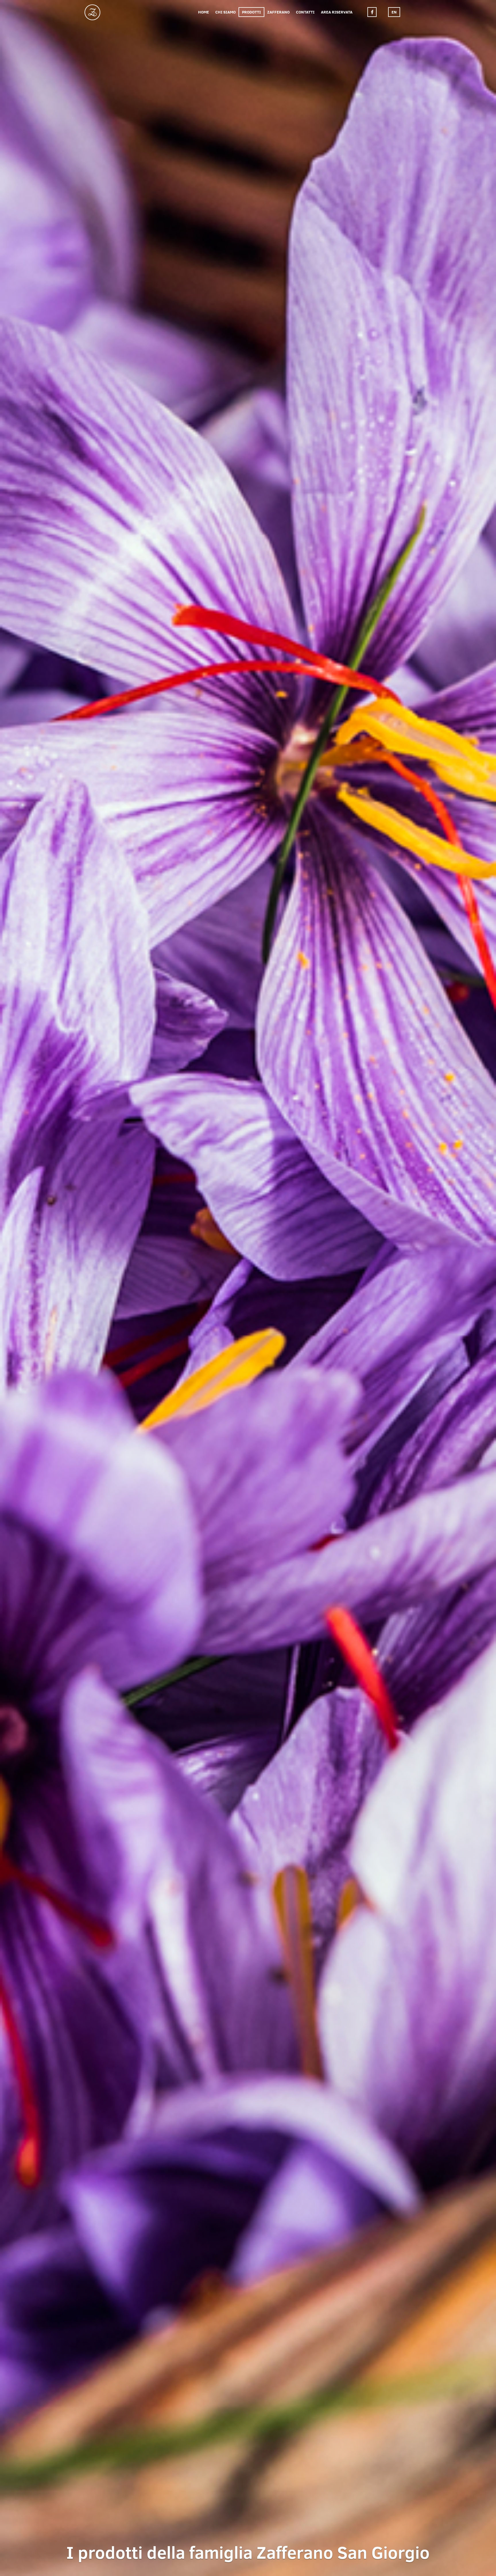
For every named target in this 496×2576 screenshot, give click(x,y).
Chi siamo (225, 12)
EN (394, 12)
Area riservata (337, 12)
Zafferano (278, 12)
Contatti (305, 12)
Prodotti (251, 12)
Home (204, 12)
